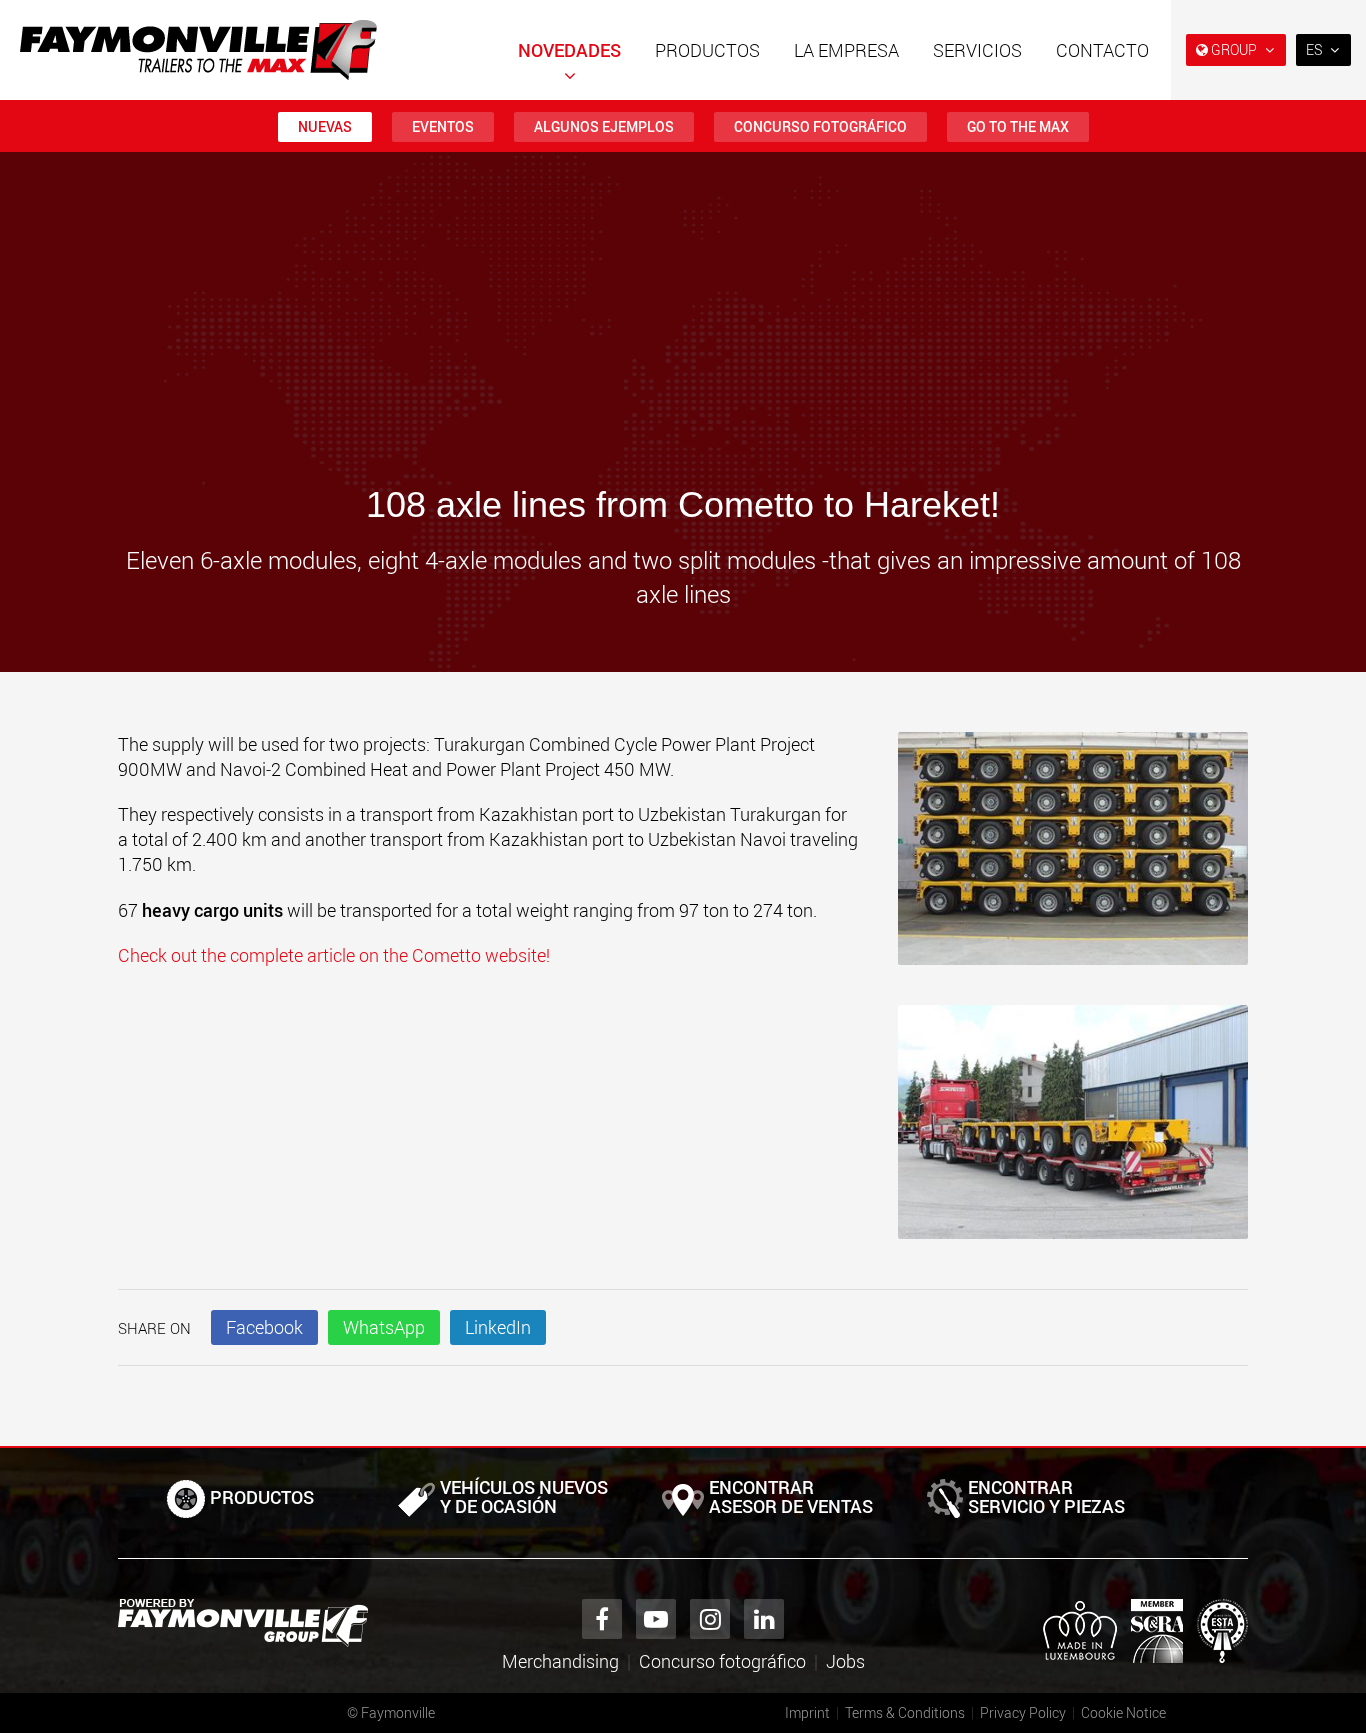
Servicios (977, 50)
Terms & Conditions (905, 1712)
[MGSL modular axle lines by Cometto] (1073, 859)
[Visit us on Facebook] (602, 1619)
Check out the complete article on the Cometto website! (336, 955)
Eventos (443, 126)
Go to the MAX (1018, 126)
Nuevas (325, 126)
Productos (707, 50)
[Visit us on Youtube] (656, 1619)
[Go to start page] (198, 50)
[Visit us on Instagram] (710, 1619)
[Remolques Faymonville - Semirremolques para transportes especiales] (243, 1623)
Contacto (1102, 50)
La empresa (846, 50)
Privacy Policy (1023, 1712)
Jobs (845, 1661)
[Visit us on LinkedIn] (764, 1619)
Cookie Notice (1123, 1712)
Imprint (807, 1712)
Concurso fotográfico (820, 126)
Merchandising (560, 1661)
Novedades (569, 50)
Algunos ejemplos (604, 126)
